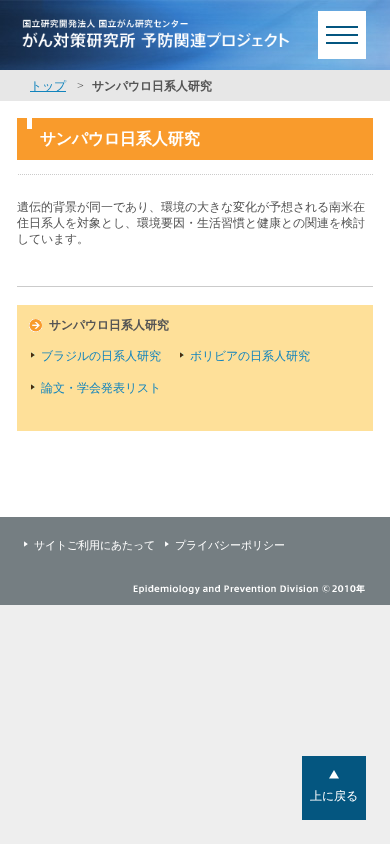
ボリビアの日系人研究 (250, 356)
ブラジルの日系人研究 (101, 356)
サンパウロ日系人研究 (109, 325)
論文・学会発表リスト (101, 388)
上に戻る (334, 796)
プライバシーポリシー (230, 545)
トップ (48, 86)
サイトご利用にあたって (94, 545)
